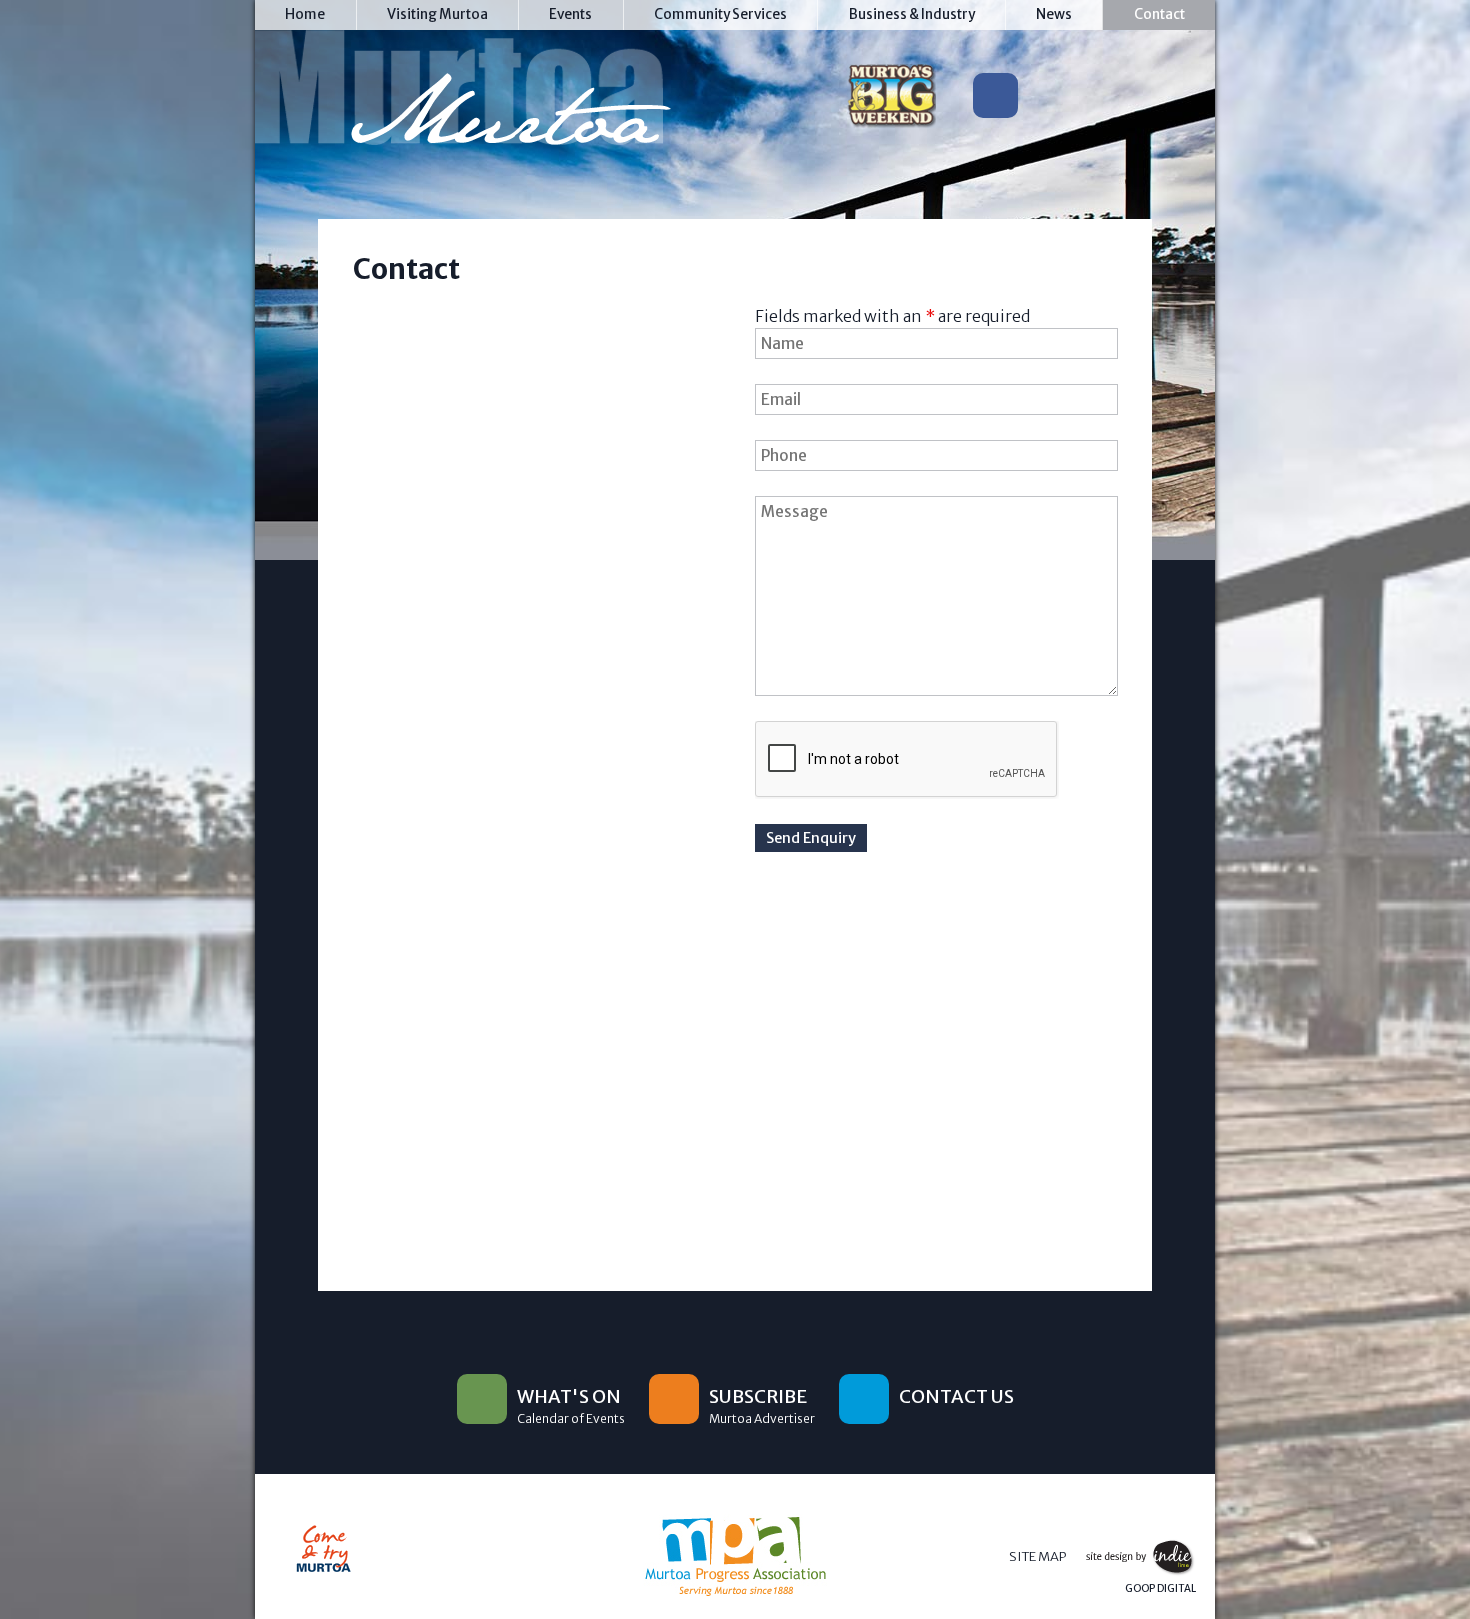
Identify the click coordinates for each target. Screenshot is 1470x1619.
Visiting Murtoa (437, 14)
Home (305, 14)
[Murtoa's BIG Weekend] (890, 100)
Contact (1159, 14)
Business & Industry (912, 14)
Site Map (1037, 1556)
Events (570, 14)
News (1054, 14)
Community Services (720, 14)
